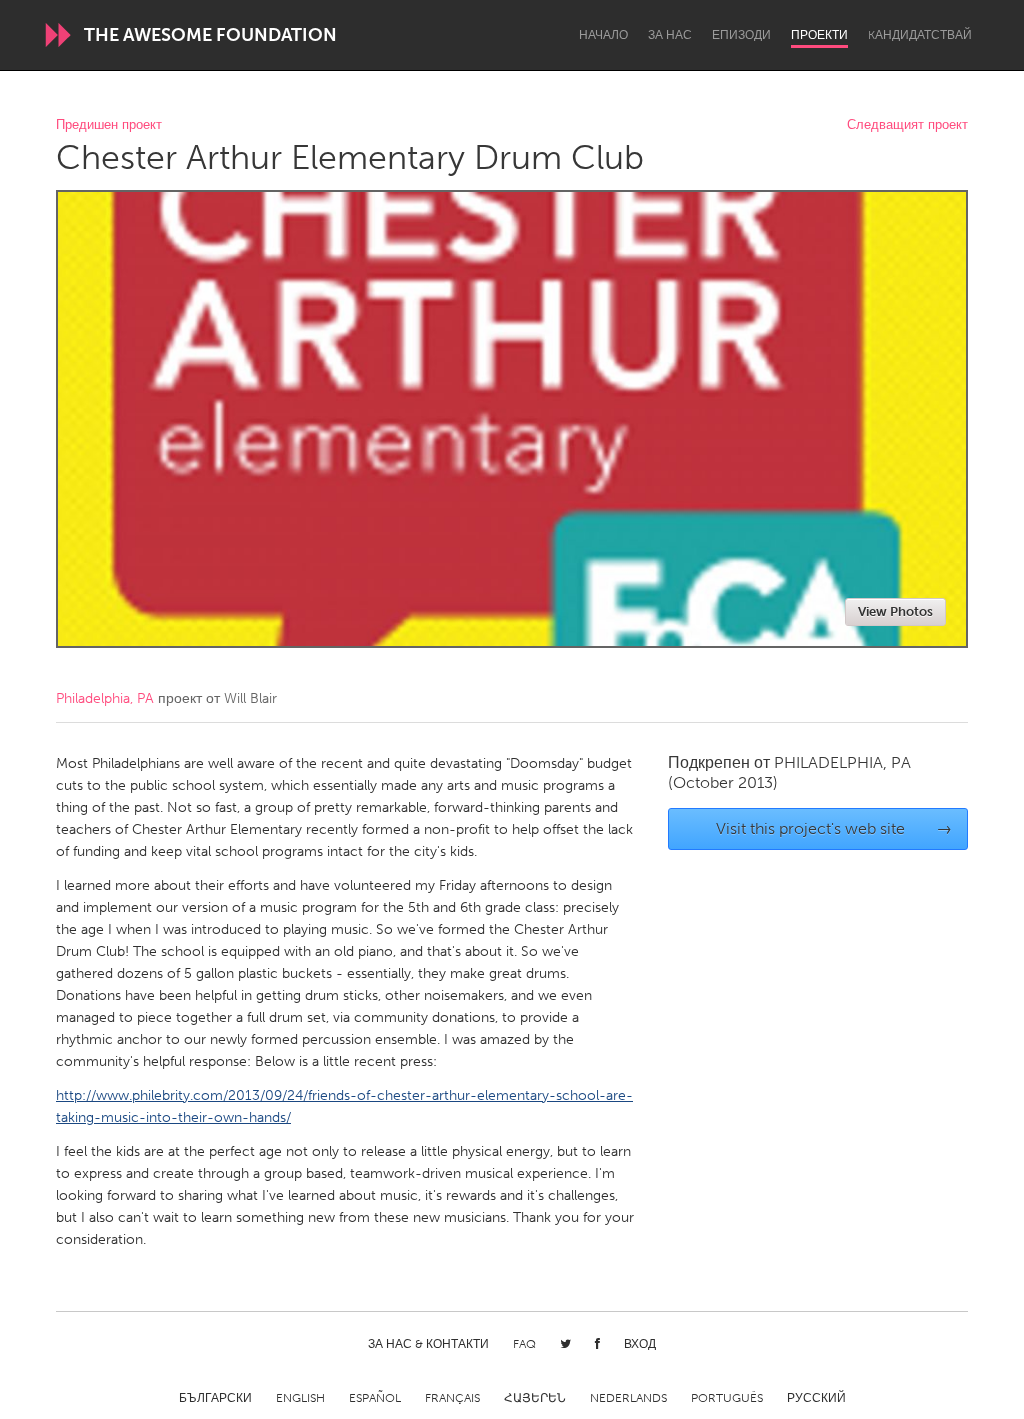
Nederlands (628, 1398)
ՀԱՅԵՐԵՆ (535, 1398)
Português (727, 1398)
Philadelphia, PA (105, 698)
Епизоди (741, 35)
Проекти (819, 35)
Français (452, 1398)
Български (215, 1398)
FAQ (524, 1344)
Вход (640, 1344)
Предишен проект (109, 125)
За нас (670, 35)
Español (375, 1398)
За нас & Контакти (428, 1344)
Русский (816, 1398)
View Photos (895, 611)
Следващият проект (907, 125)
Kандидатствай (920, 35)
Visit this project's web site (834, 828)
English (300, 1398)
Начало (603, 35)
